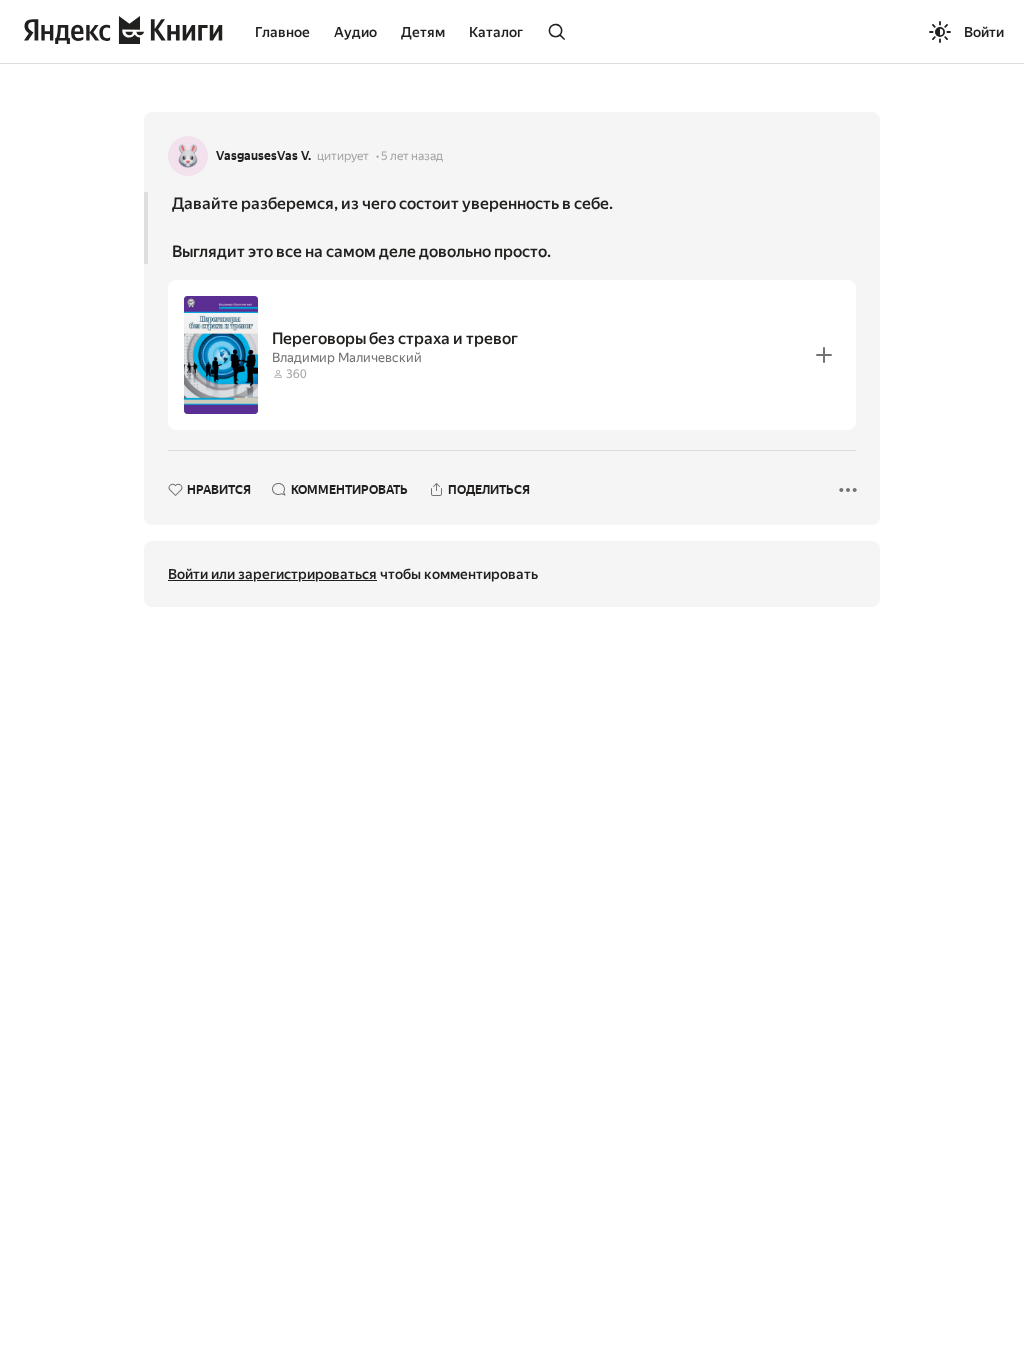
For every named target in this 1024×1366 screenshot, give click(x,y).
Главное (282, 32)
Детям (423, 32)
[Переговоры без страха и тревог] (512, 355)
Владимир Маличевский (347, 357)
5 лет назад (412, 156)
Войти (984, 32)
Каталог (496, 32)
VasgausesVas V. (263, 156)
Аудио (355, 32)
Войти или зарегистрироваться (272, 574)
